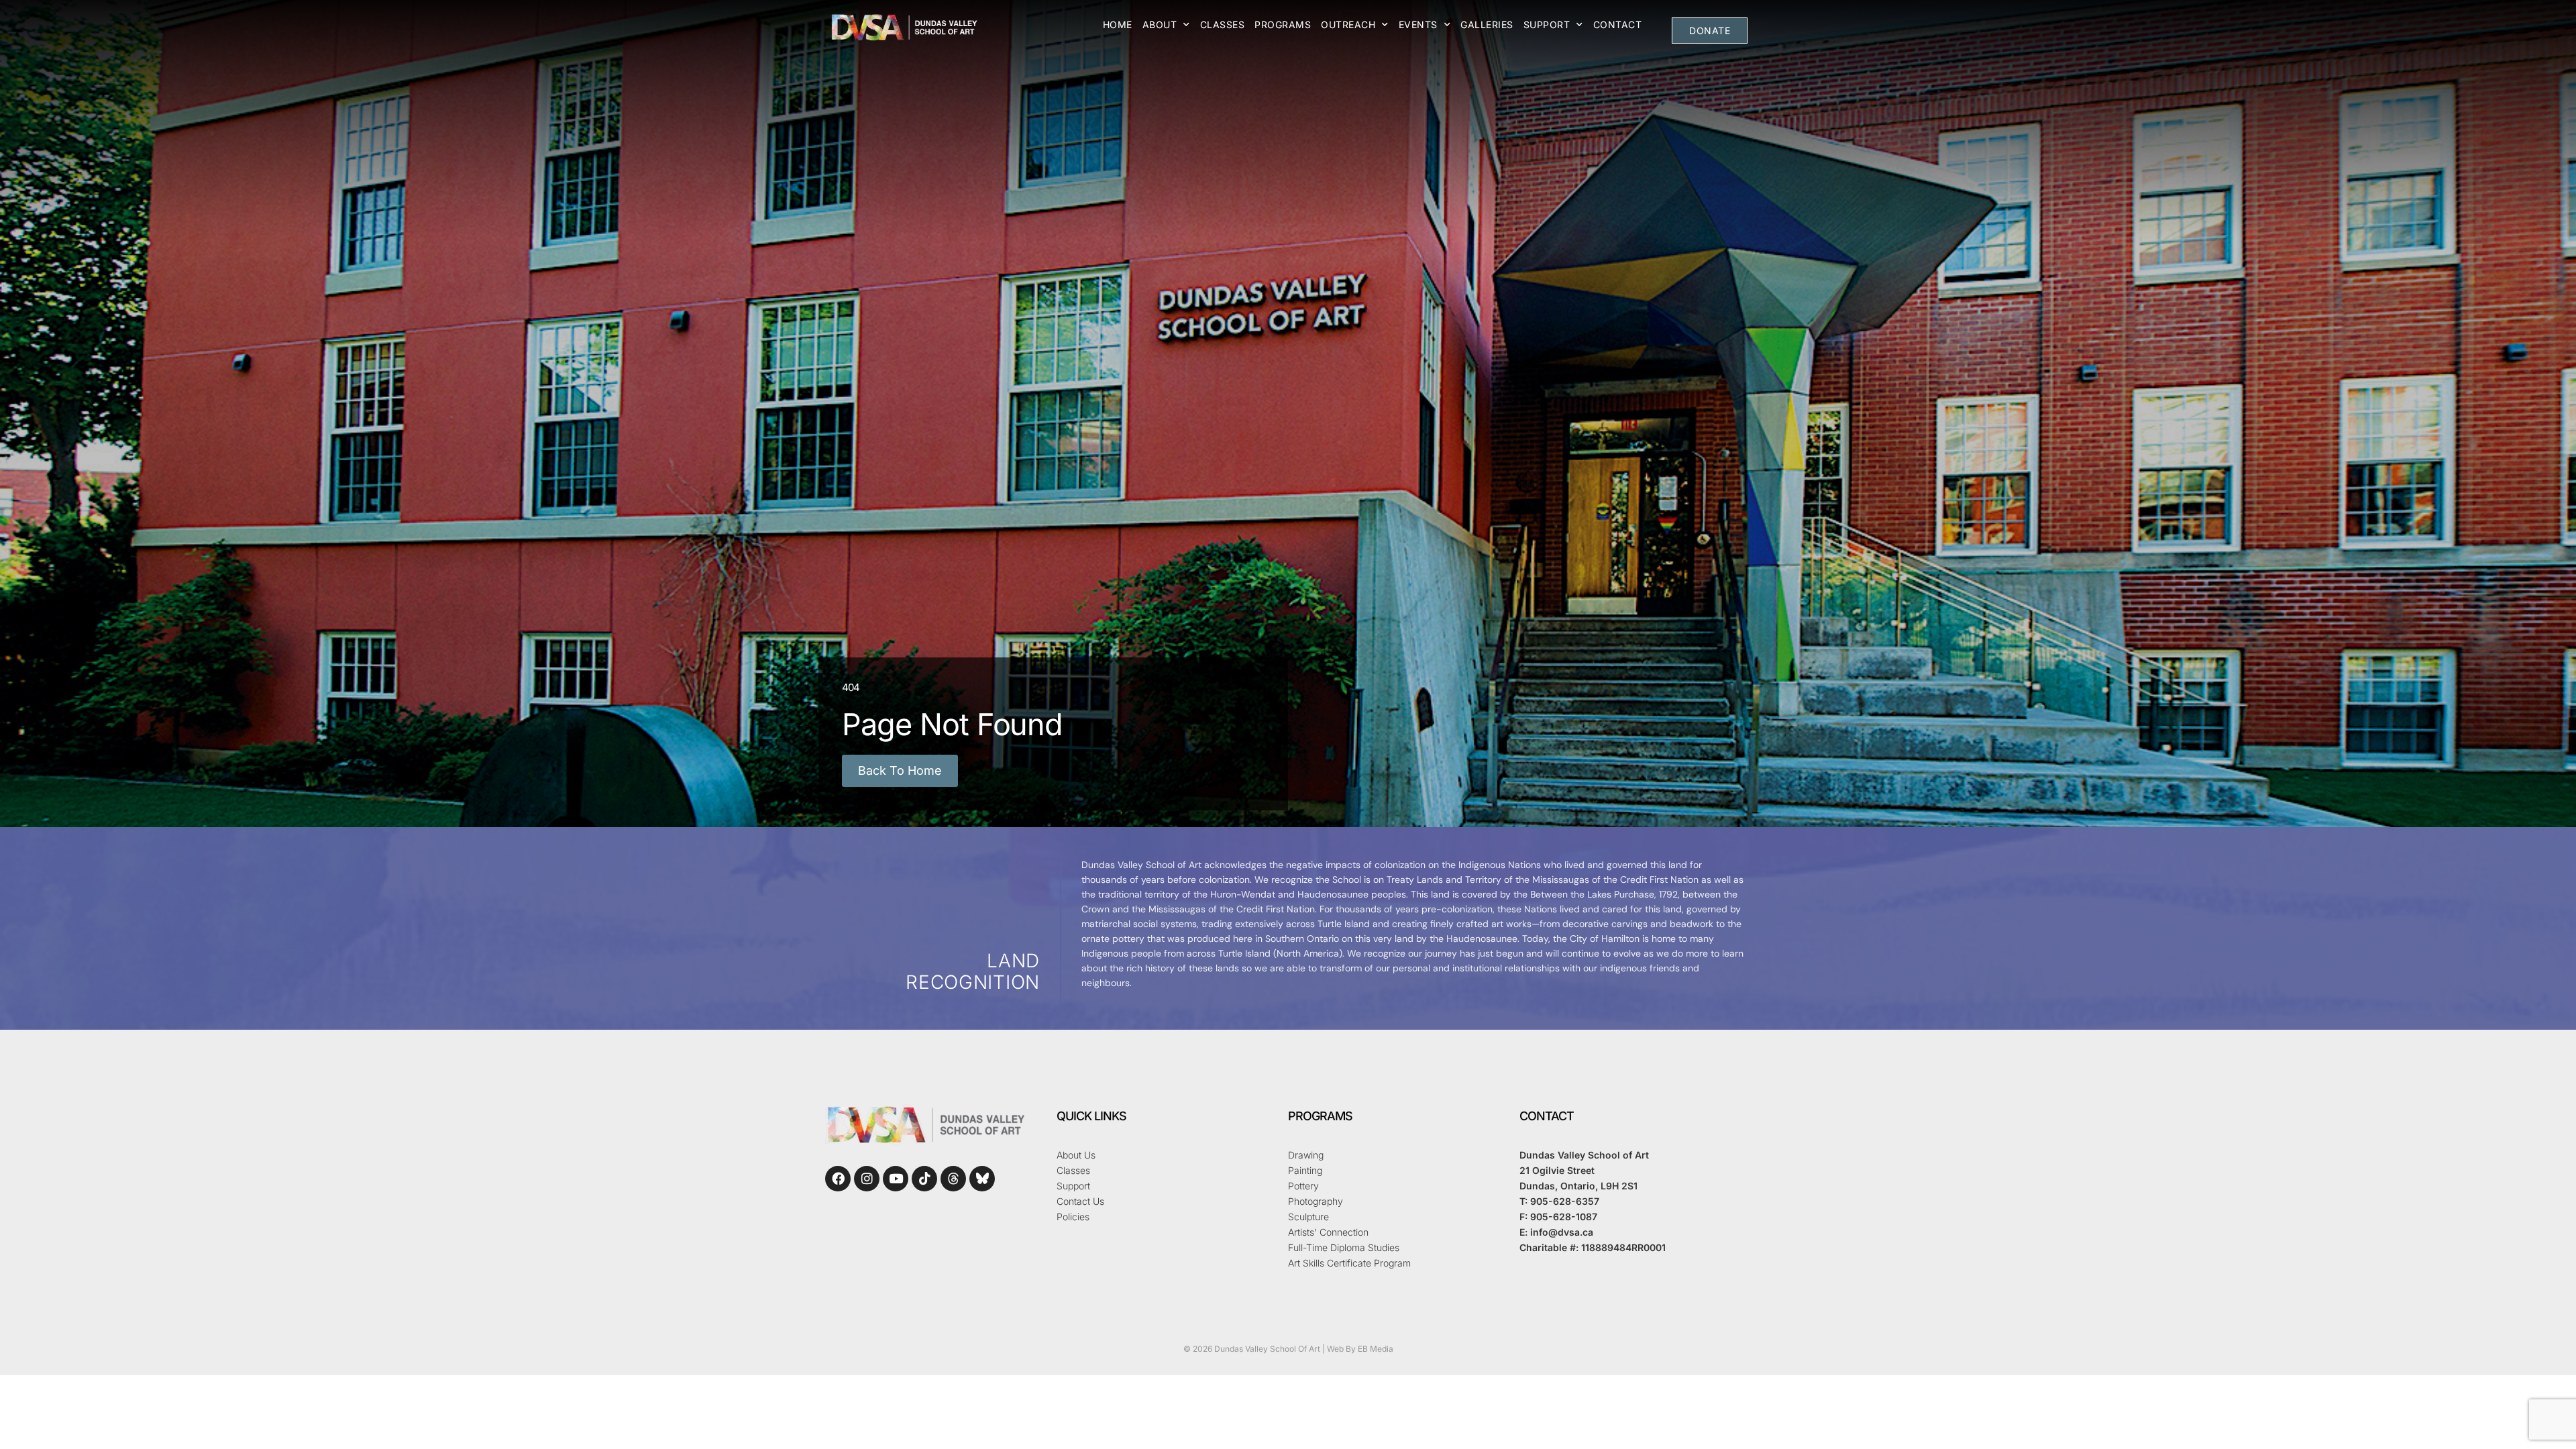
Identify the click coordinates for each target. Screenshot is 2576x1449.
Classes (1223, 24)
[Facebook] (838, 1179)
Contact (1618, 24)
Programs (1283, 24)
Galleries (1487, 24)
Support (1547, 24)
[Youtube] (896, 1179)
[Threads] (953, 1179)
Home (1118, 24)
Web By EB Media (1360, 1349)
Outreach (1348, 24)
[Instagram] (867, 1179)
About (1160, 24)
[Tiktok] (924, 1179)
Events (1418, 24)
